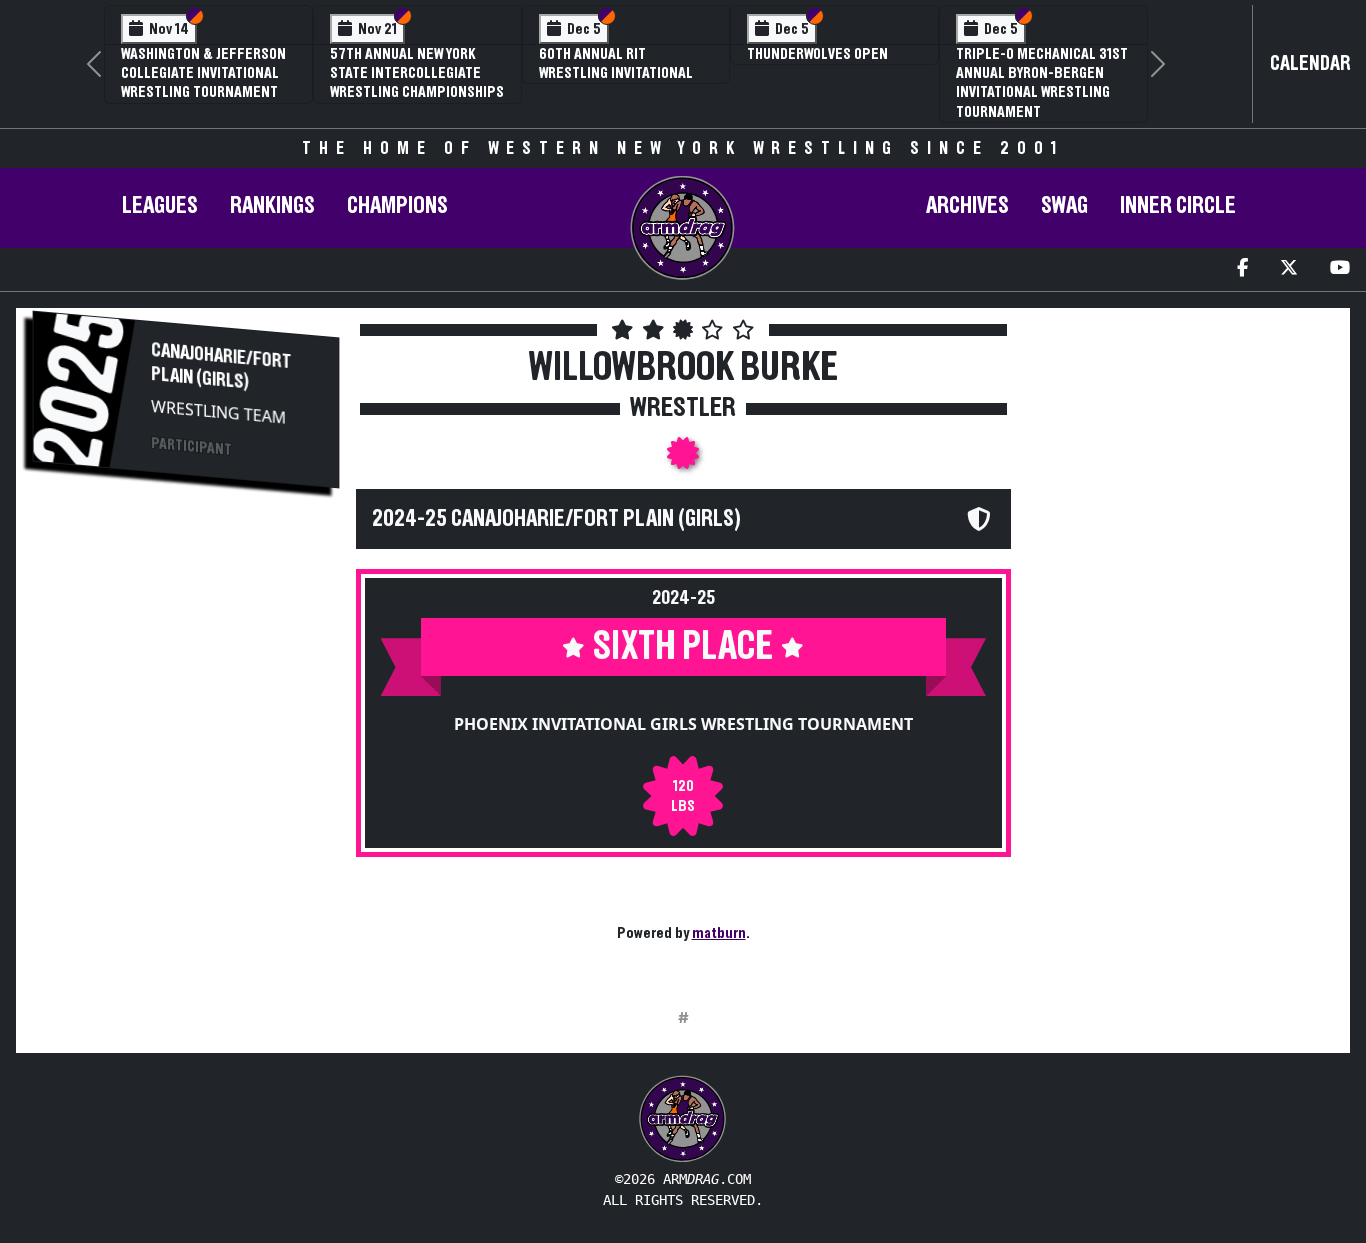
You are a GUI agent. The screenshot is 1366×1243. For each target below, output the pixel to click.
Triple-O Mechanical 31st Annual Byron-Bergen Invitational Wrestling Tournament (1042, 83)
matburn (719, 933)
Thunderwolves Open (817, 54)
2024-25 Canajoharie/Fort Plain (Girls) (556, 519)
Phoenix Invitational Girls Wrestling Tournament (683, 724)
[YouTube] (1340, 269)
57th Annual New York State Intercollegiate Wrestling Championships (417, 73)
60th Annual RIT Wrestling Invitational (616, 63)
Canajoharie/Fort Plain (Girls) (221, 366)
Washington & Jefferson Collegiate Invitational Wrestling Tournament (203, 73)
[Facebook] (1242, 269)
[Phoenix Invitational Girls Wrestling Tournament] (683, 459)
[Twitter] (1289, 269)
